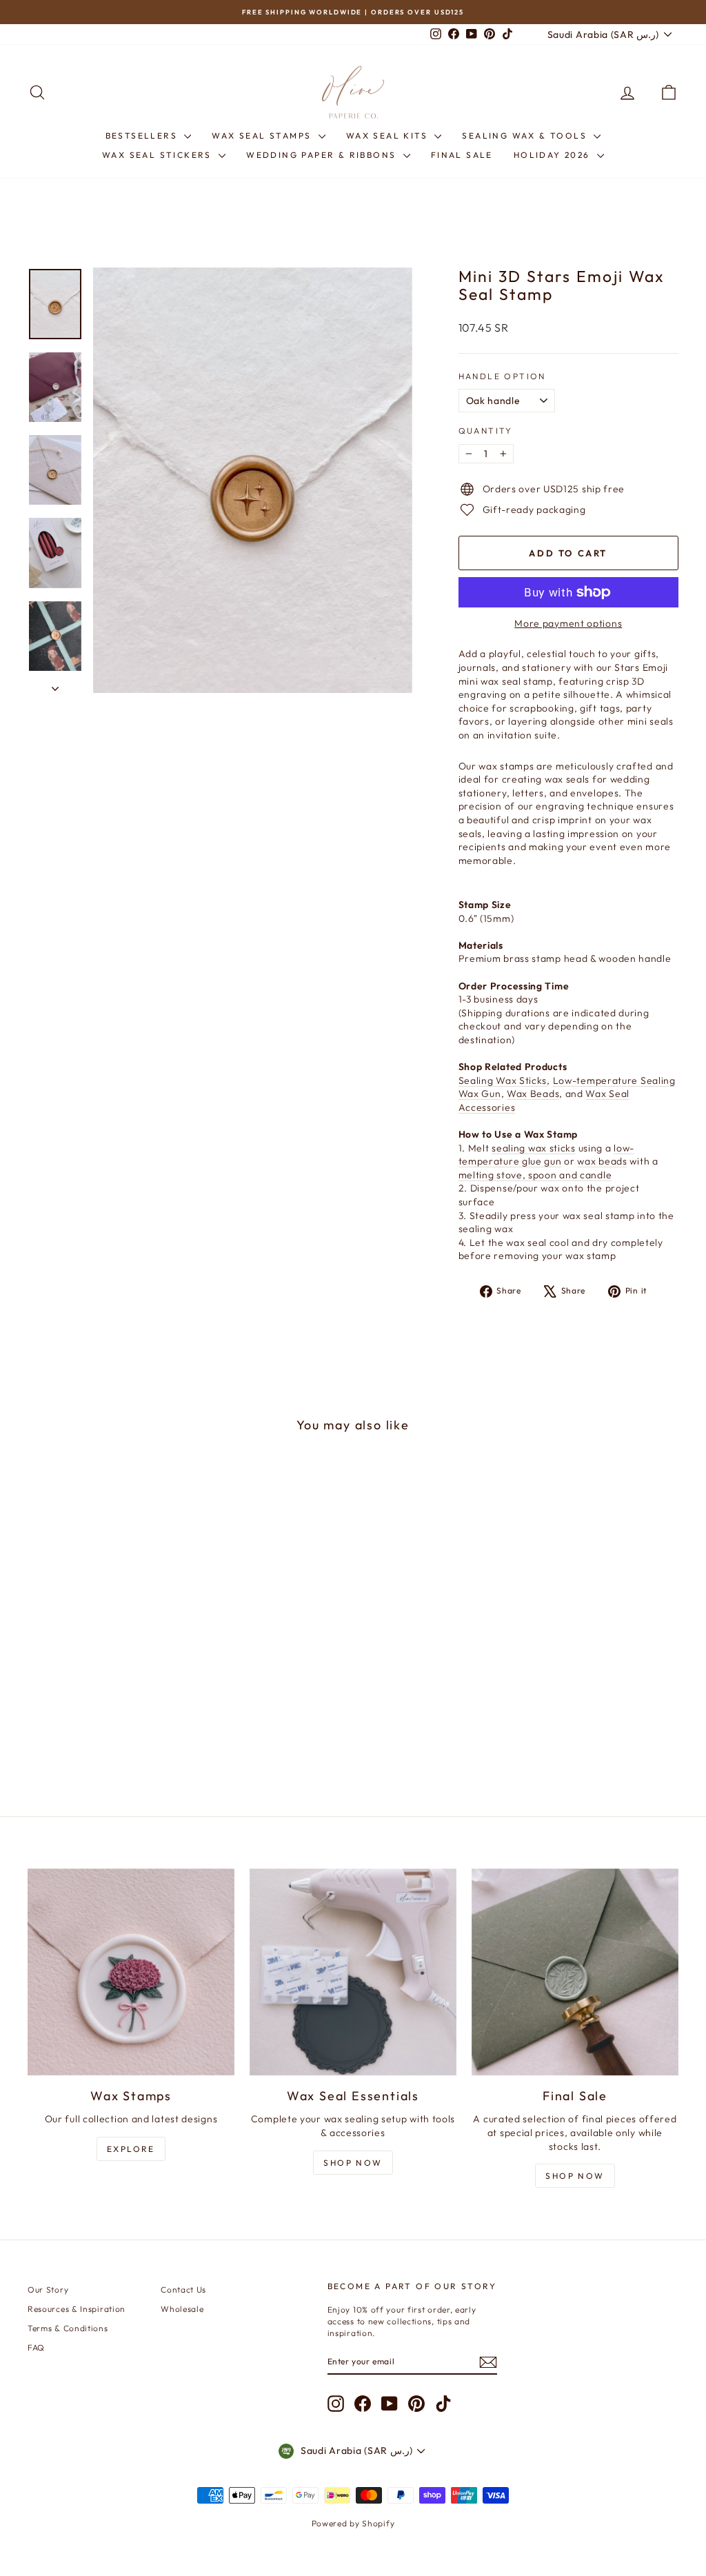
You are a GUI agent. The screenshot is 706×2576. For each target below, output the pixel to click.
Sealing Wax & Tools (526, 135)
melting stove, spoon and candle (535, 1175)
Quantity (486, 431)
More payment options (568, 623)
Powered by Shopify (353, 2523)
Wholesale (182, 2309)
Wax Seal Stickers (159, 155)
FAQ (36, 2347)
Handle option (502, 376)
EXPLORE (131, 2149)
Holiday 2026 (554, 155)
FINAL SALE (462, 155)
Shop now (575, 2176)
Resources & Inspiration (77, 2309)
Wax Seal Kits (389, 135)
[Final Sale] (575, 1972)
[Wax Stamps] (131, 1972)
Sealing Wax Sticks (503, 1080)
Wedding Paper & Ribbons (323, 155)
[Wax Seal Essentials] (353, 1972)
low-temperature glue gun (546, 1155)
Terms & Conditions (68, 2328)
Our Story (48, 2290)
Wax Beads (533, 1094)
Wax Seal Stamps (263, 135)
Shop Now (353, 2163)
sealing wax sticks (534, 1148)
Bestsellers (143, 135)
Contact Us (183, 2290)
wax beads (602, 1161)
